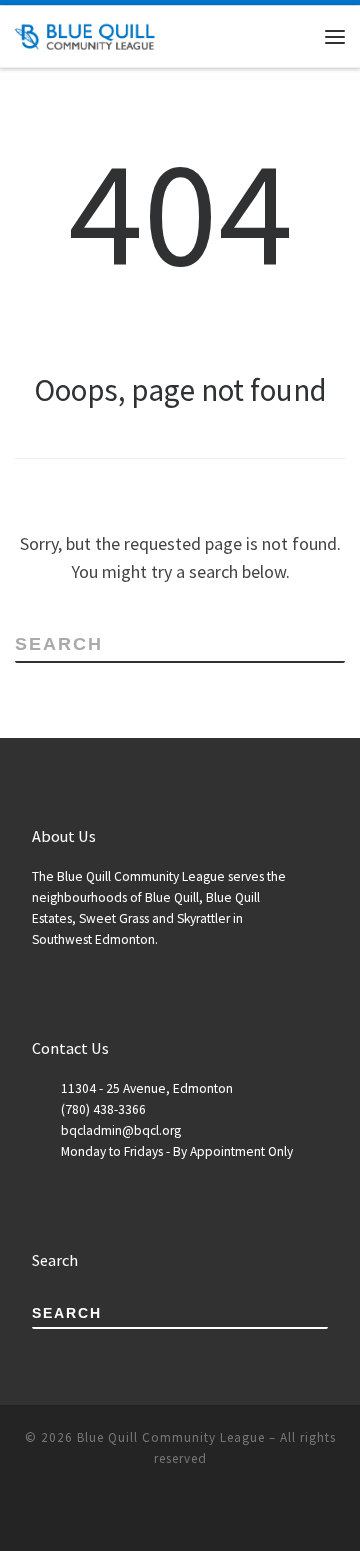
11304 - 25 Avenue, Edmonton (147, 1088)
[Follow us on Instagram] (208, 1512)
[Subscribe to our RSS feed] (124, 1512)
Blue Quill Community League (171, 1437)
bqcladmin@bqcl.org (121, 1130)
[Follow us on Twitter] (180, 1512)
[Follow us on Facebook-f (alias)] (152, 1512)
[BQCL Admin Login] (236, 1512)
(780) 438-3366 (103, 1109)
